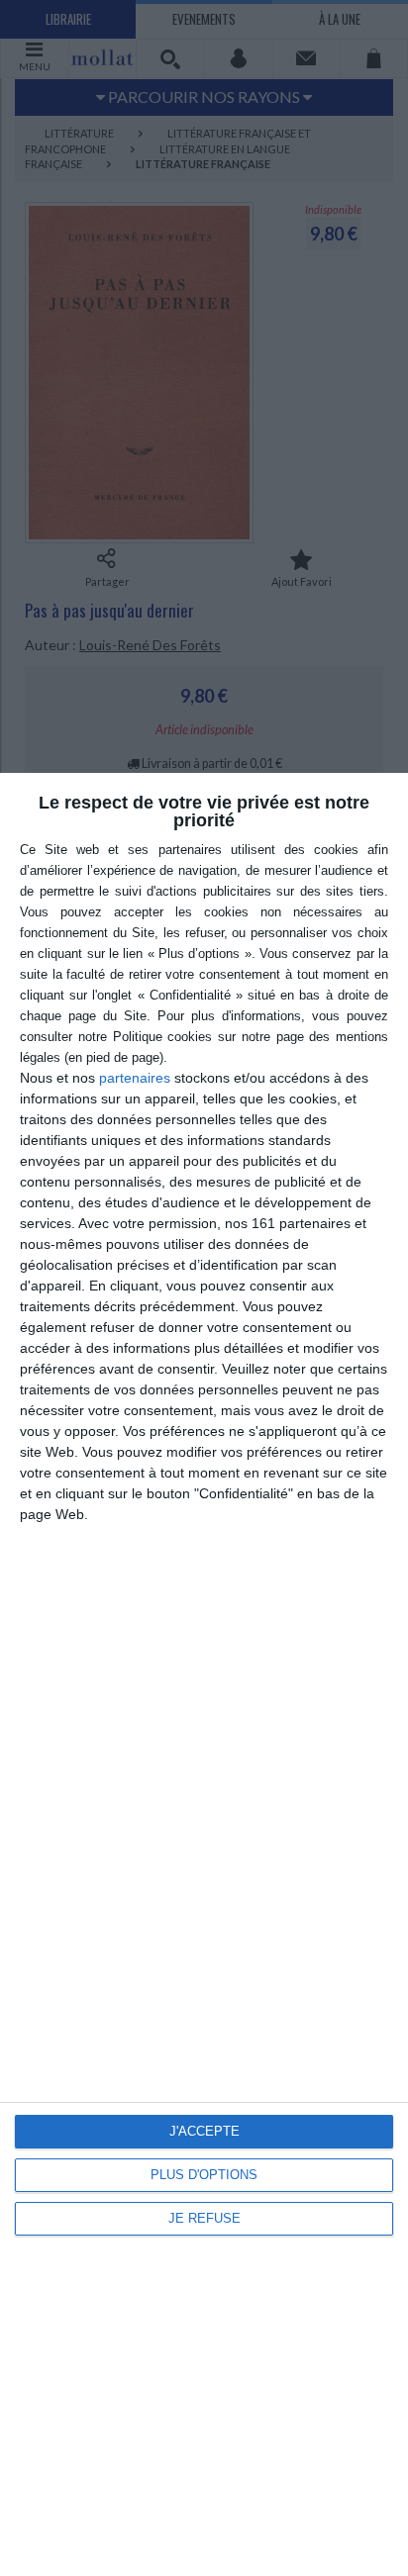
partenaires (135, 1078)
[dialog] (204, 1674)
